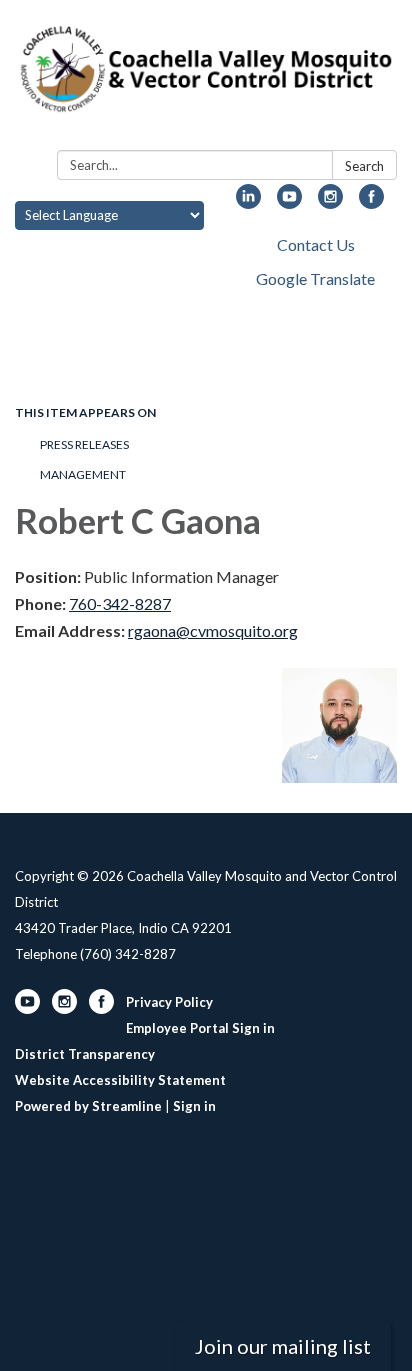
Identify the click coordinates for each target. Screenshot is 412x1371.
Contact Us (316, 244)
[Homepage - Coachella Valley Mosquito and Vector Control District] (206, 79)
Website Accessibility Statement (120, 1080)
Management (83, 474)
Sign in (194, 1106)
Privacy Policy (169, 1002)
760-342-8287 (120, 603)
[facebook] (371, 202)
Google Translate (315, 278)
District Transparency (85, 1054)
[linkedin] (248, 202)
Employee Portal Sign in (200, 1028)
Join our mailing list (283, 1346)
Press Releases (84, 444)
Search (364, 166)
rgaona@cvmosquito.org (213, 630)
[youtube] (289, 202)
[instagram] (330, 202)
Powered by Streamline (88, 1106)
